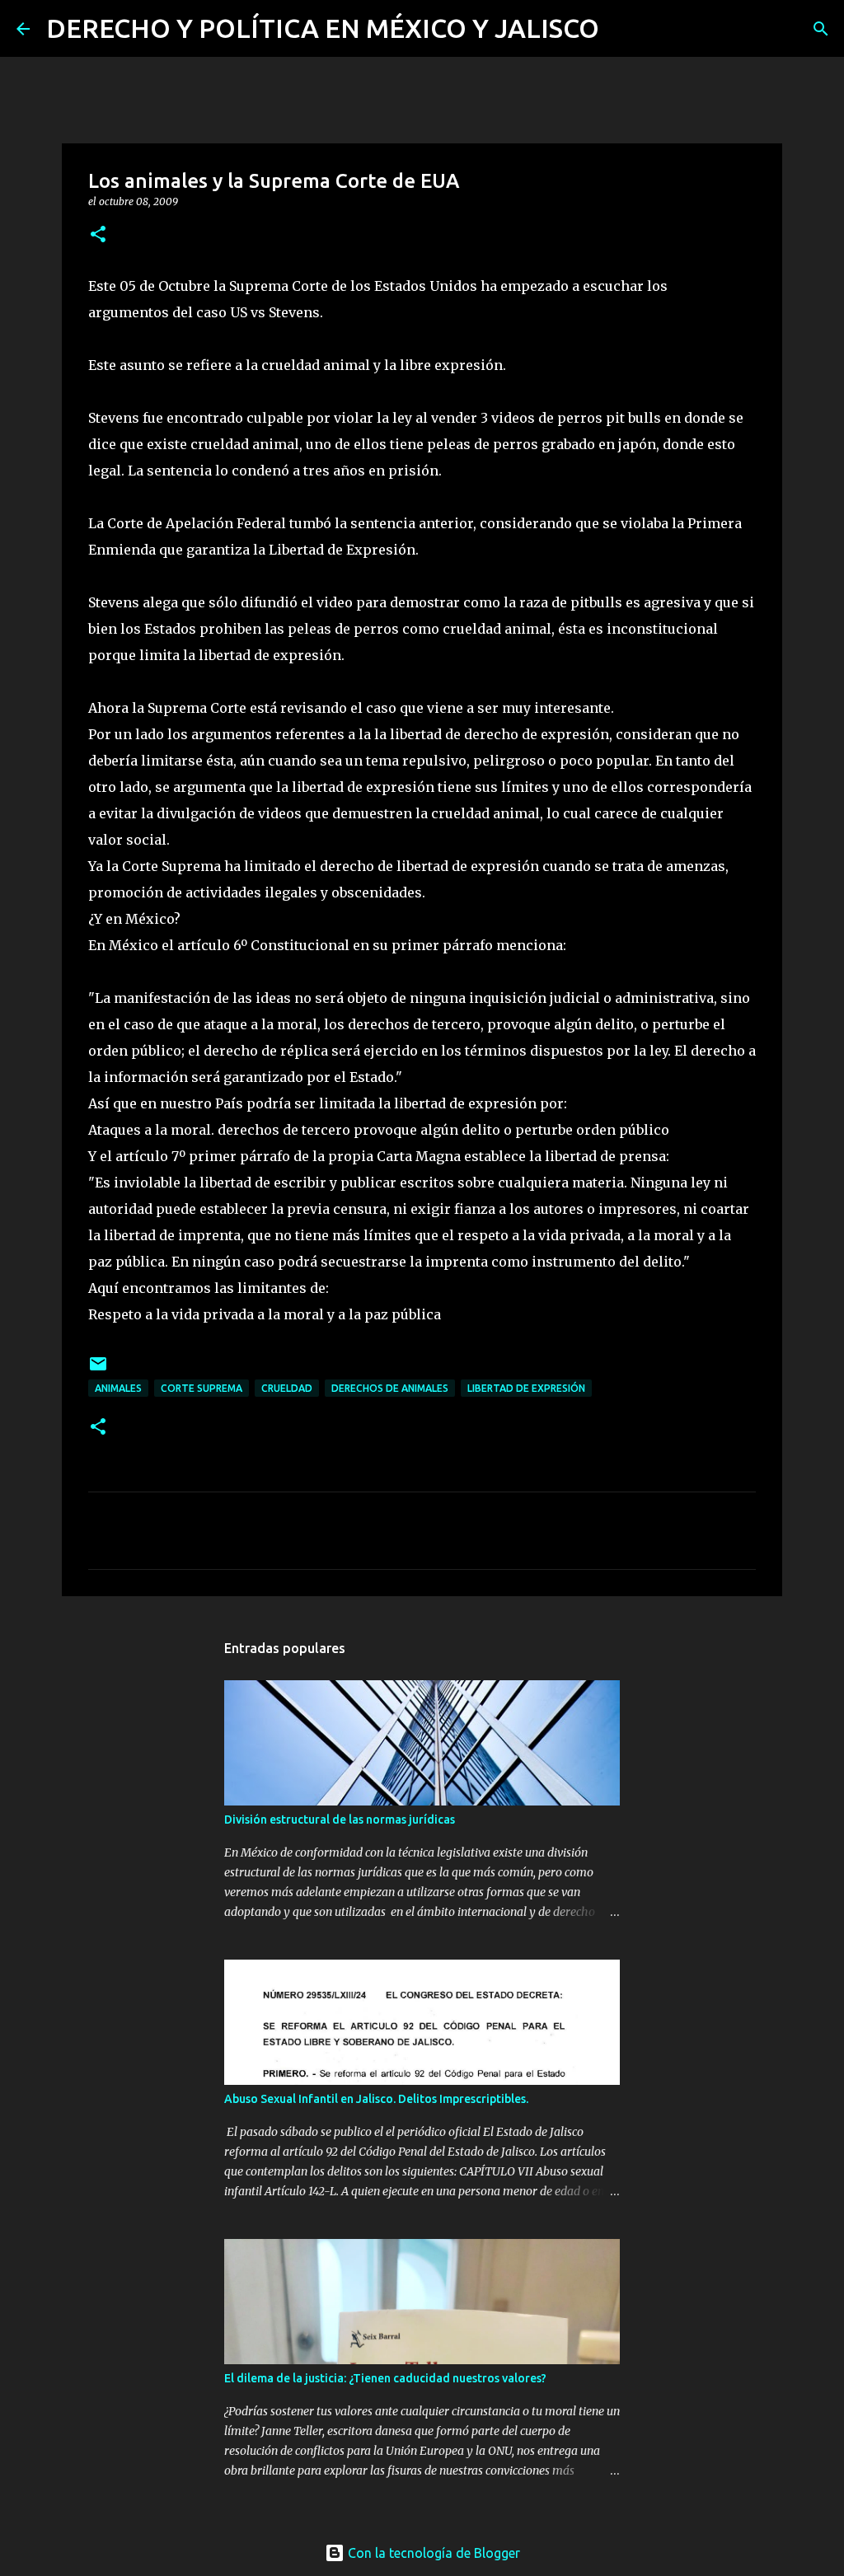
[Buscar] (622, 29)
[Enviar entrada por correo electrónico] (98, 1370)
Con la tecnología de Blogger (432, 2553)
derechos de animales (390, 1388)
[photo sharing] (754, 286)
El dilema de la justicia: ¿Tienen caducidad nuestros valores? (385, 2378)
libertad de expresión (526, 1388)
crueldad (287, 1388)
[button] (98, 235)
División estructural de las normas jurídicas (340, 1820)
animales (118, 1388)
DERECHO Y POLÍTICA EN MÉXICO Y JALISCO (323, 28)
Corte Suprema (202, 1388)
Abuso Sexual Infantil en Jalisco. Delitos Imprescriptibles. (376, 2099)
